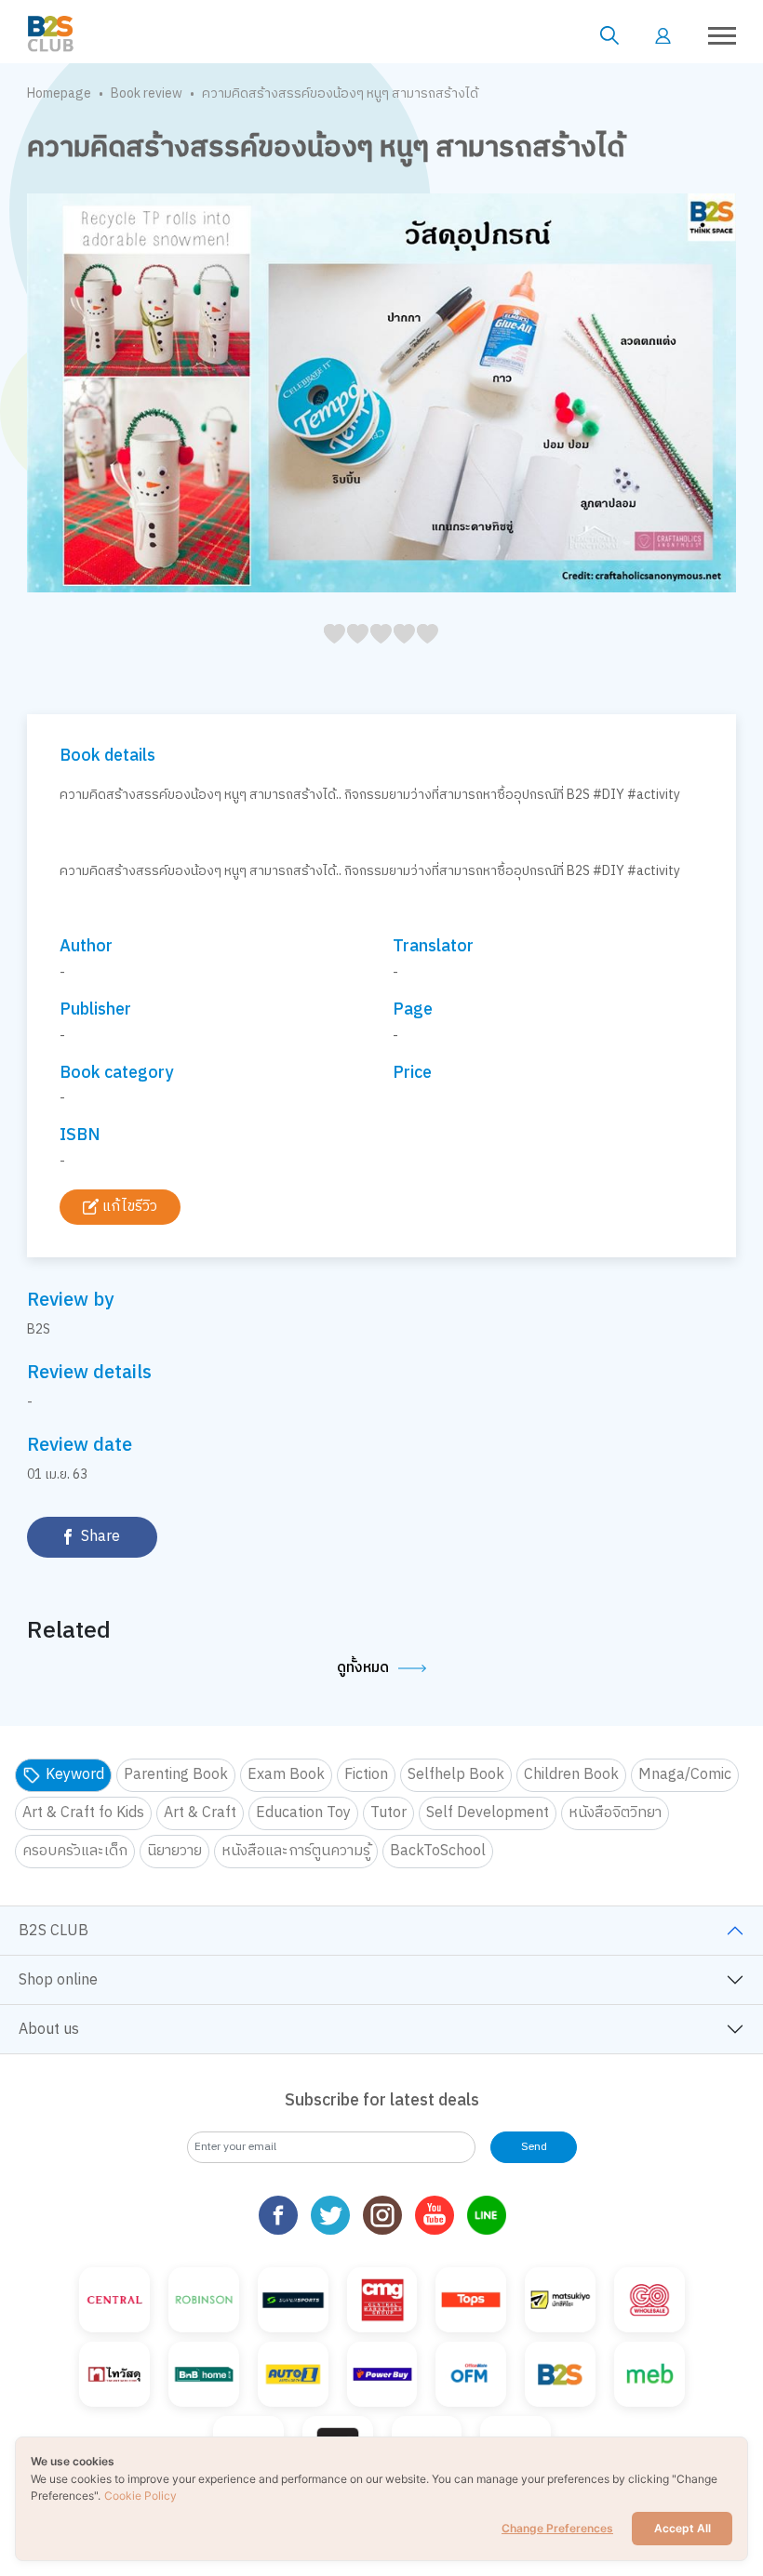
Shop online (58, 1980)
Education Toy (303, 1813)
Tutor (388, 1813)
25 (375, 654)
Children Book (571, 1775)
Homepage (59, 93)
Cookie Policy (141, 2496)
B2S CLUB (54, 1931)
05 (329, 654)
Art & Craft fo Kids (83, 1813)
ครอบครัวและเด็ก (75, 1851)
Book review (147, 93)
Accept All (683, 2528)
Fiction (366, 1775)
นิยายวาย (174, 1851)
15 (352, 654)
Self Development (488, 1813)
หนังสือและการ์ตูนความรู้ (296, 1851)
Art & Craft (200, 1813)
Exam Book (286, 1775)
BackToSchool (438, 1851)
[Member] (663, 36)
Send (534, 2147)
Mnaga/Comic (685, 1775)
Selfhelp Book (456, 1775)
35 (399, 654)
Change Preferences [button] (557, 2528)
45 (422, 654)
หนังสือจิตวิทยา (615, 1813)
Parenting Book (176, 1775)
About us (49, 2030)
